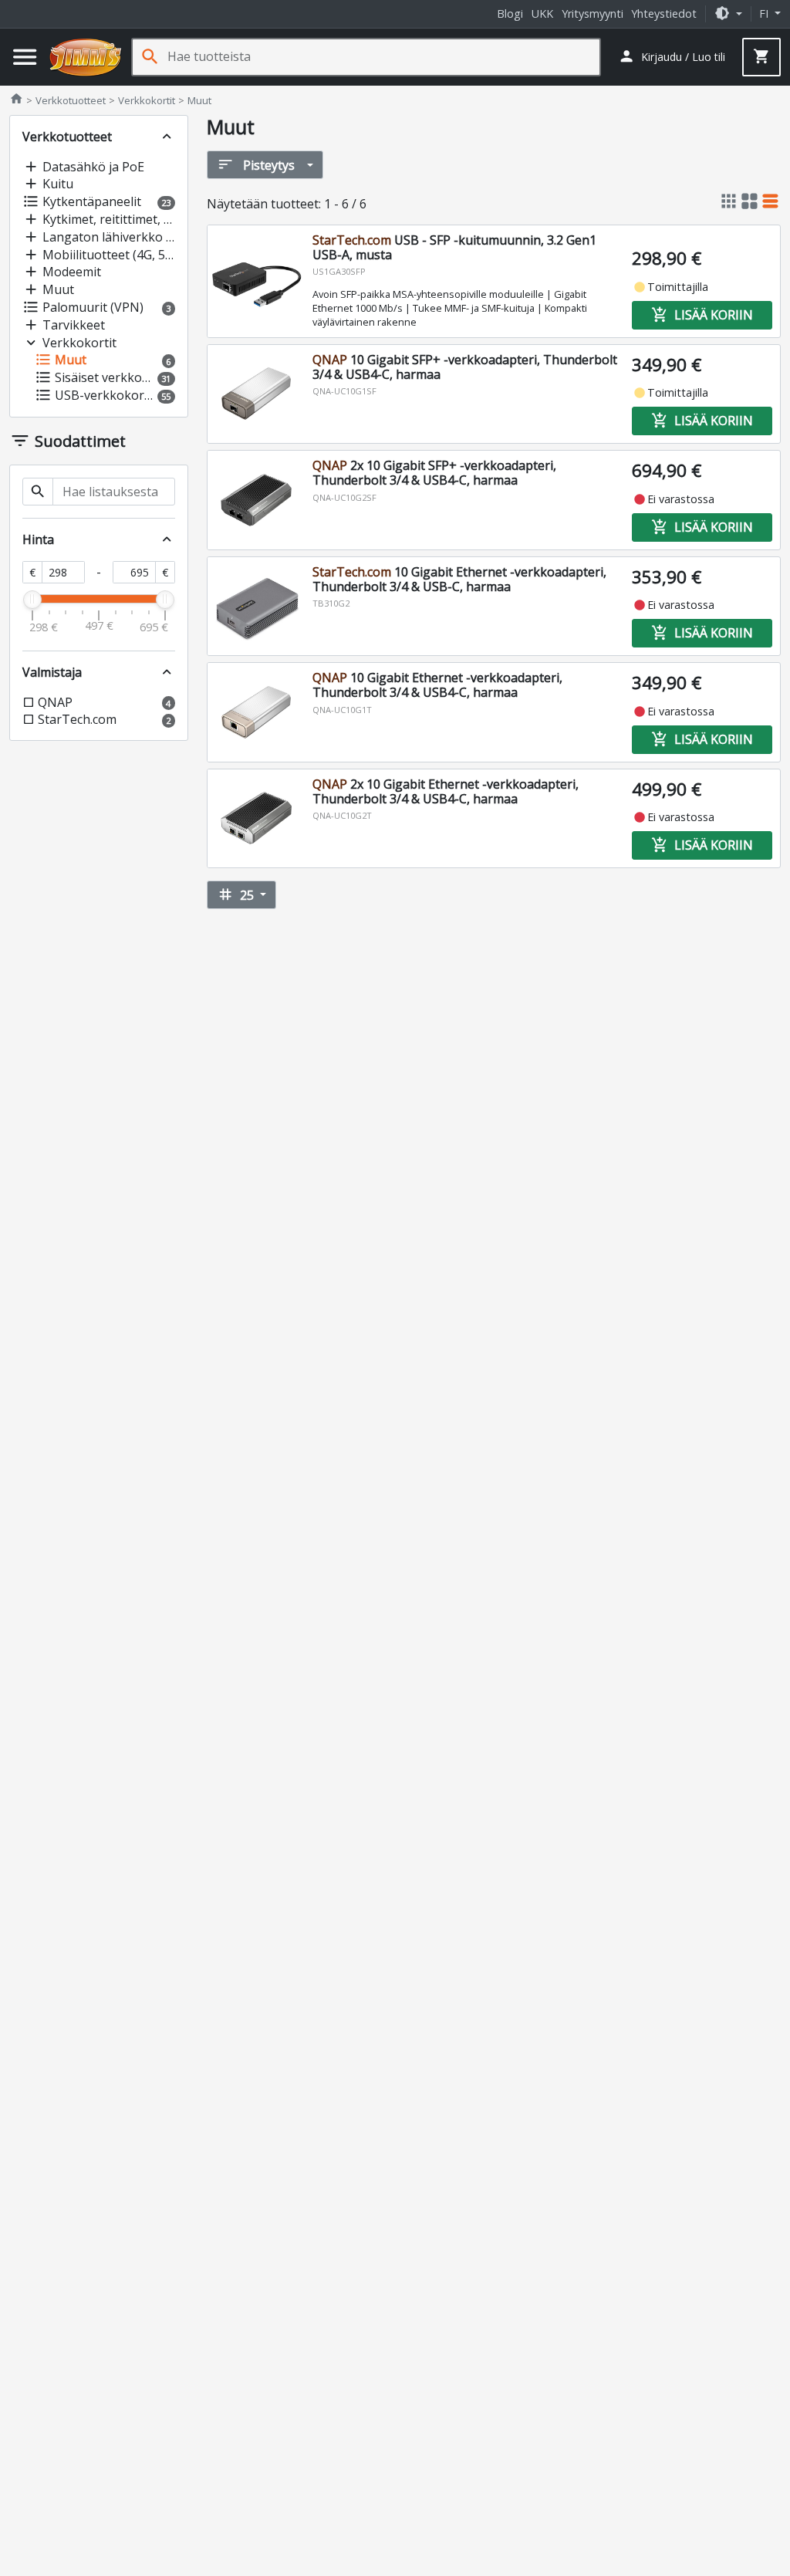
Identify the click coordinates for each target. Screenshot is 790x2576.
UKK (542, 14)
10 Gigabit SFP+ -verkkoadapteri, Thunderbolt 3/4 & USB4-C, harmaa (465, 367)
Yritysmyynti (592, 14)
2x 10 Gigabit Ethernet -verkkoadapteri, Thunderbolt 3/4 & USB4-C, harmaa (446, 791)
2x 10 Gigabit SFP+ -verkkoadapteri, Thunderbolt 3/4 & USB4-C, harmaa (434, 473)
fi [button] (765, 14)
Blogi (510, 14)
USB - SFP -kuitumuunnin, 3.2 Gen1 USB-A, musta (454, 247)
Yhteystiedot (664, 14)
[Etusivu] (86, 57)
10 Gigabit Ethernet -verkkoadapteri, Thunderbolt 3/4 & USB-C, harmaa (459, 579)
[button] (728, 14)
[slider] (32, 600)
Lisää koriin (702, 315)
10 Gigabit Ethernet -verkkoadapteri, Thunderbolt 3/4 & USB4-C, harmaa (437, 685)
